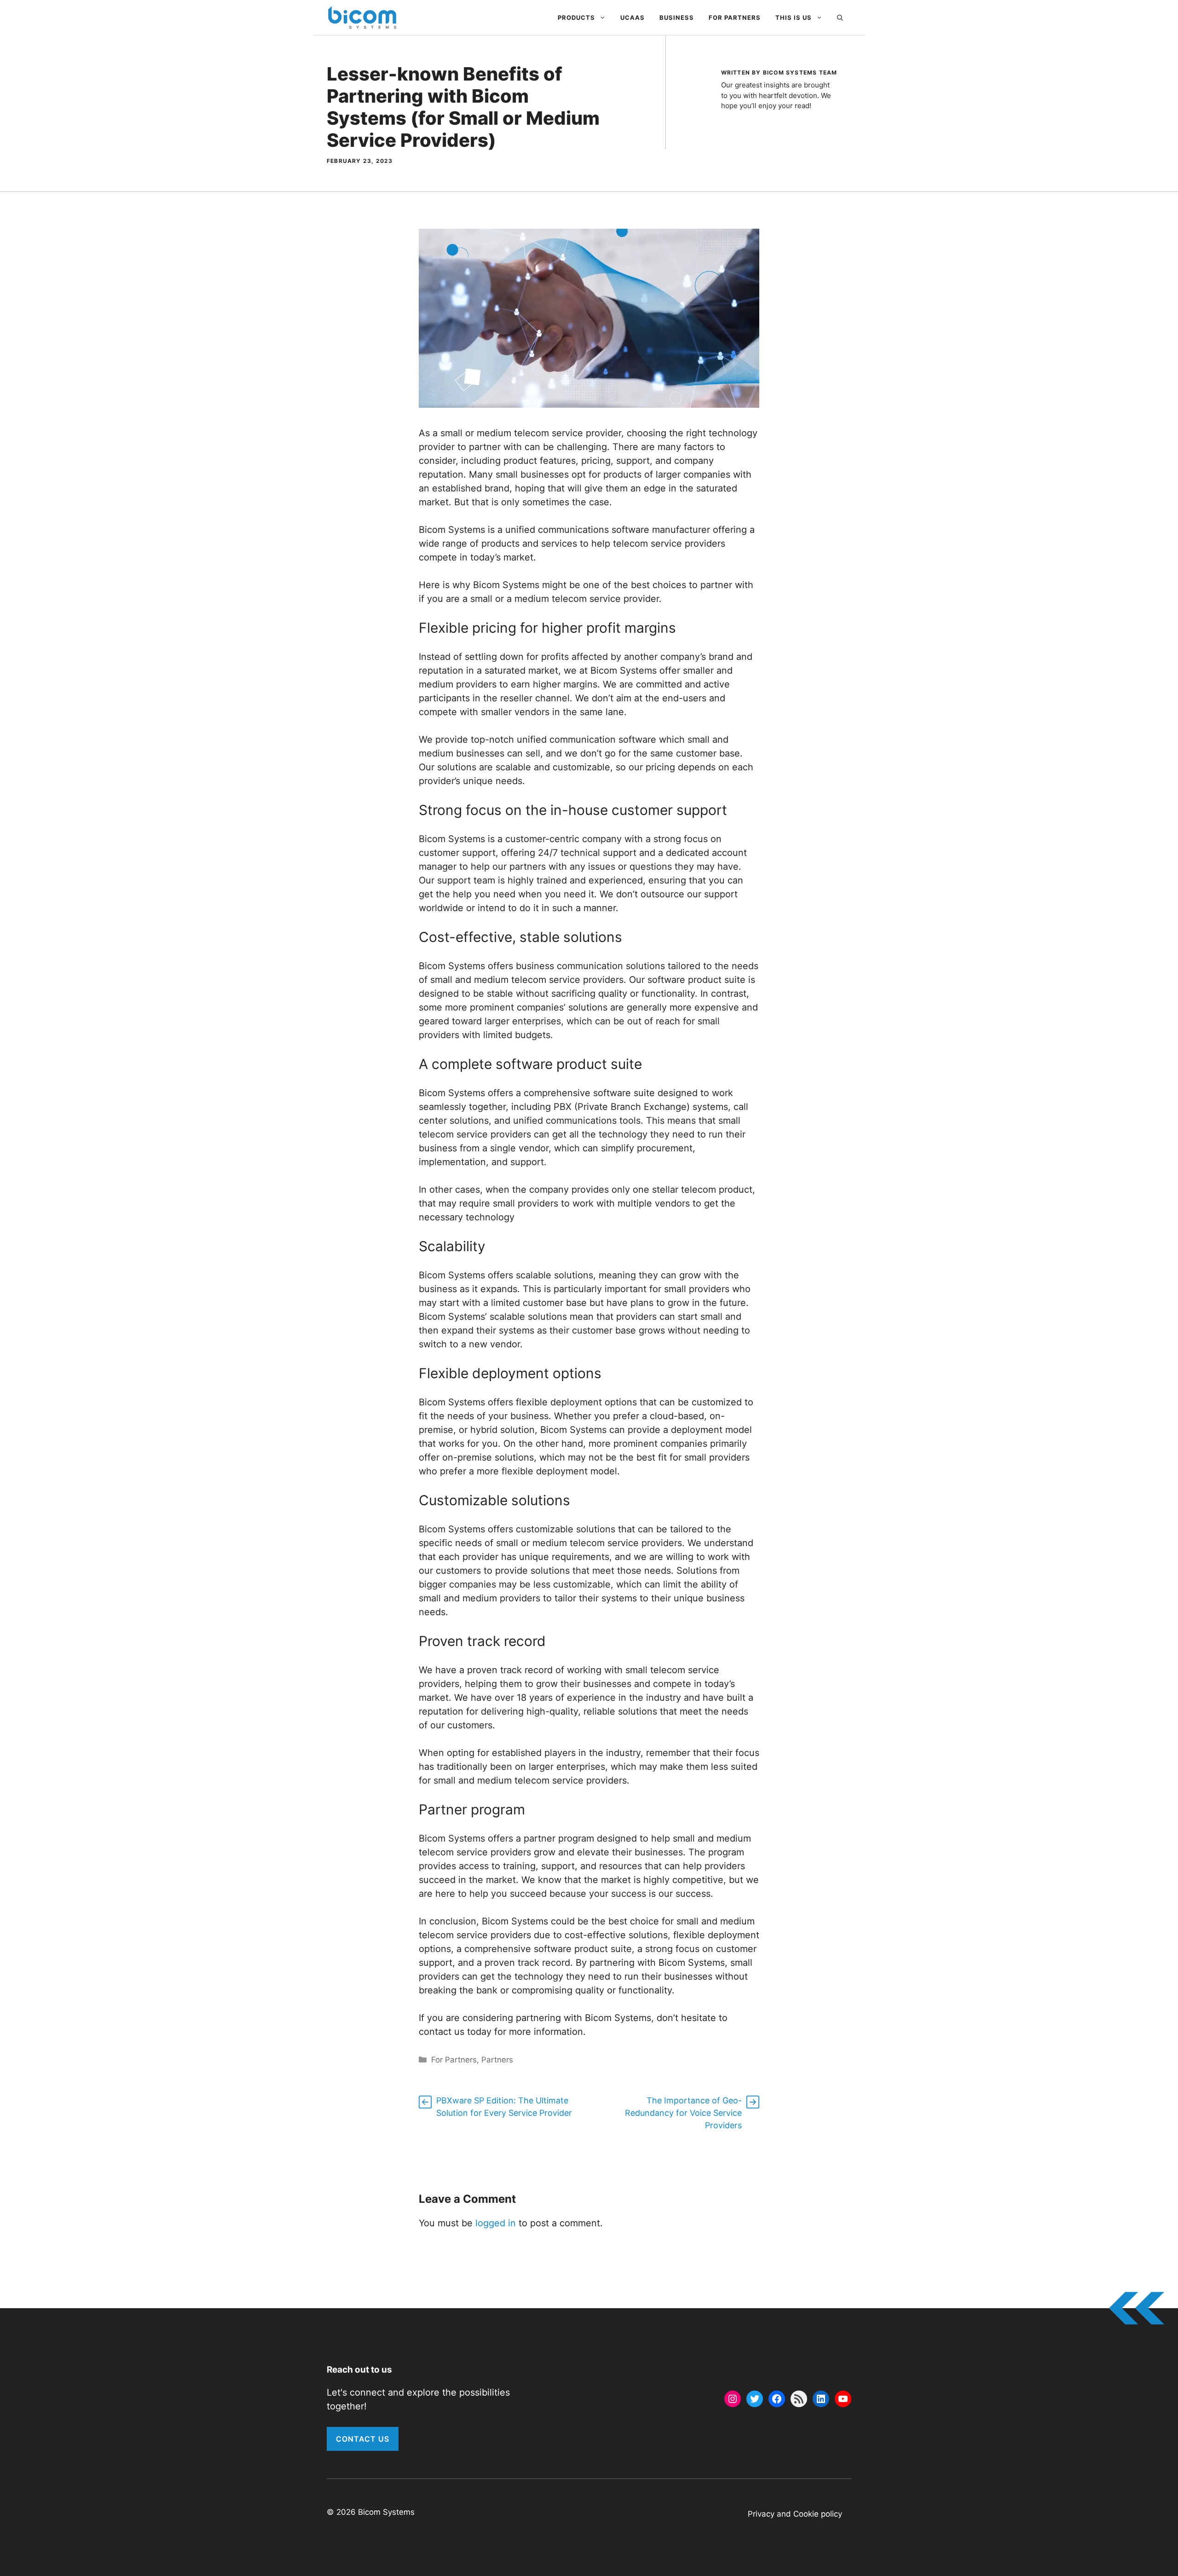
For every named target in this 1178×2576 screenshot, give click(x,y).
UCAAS (632, 17)
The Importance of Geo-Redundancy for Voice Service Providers (683, 2113)
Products (576, 17)
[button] (840, 17)
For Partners (735, 17)
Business (677, 17)
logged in (496, 2223)
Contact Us (363, 2439)
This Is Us (794, 17)
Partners (497, 2060)
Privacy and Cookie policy (795, 2514)
